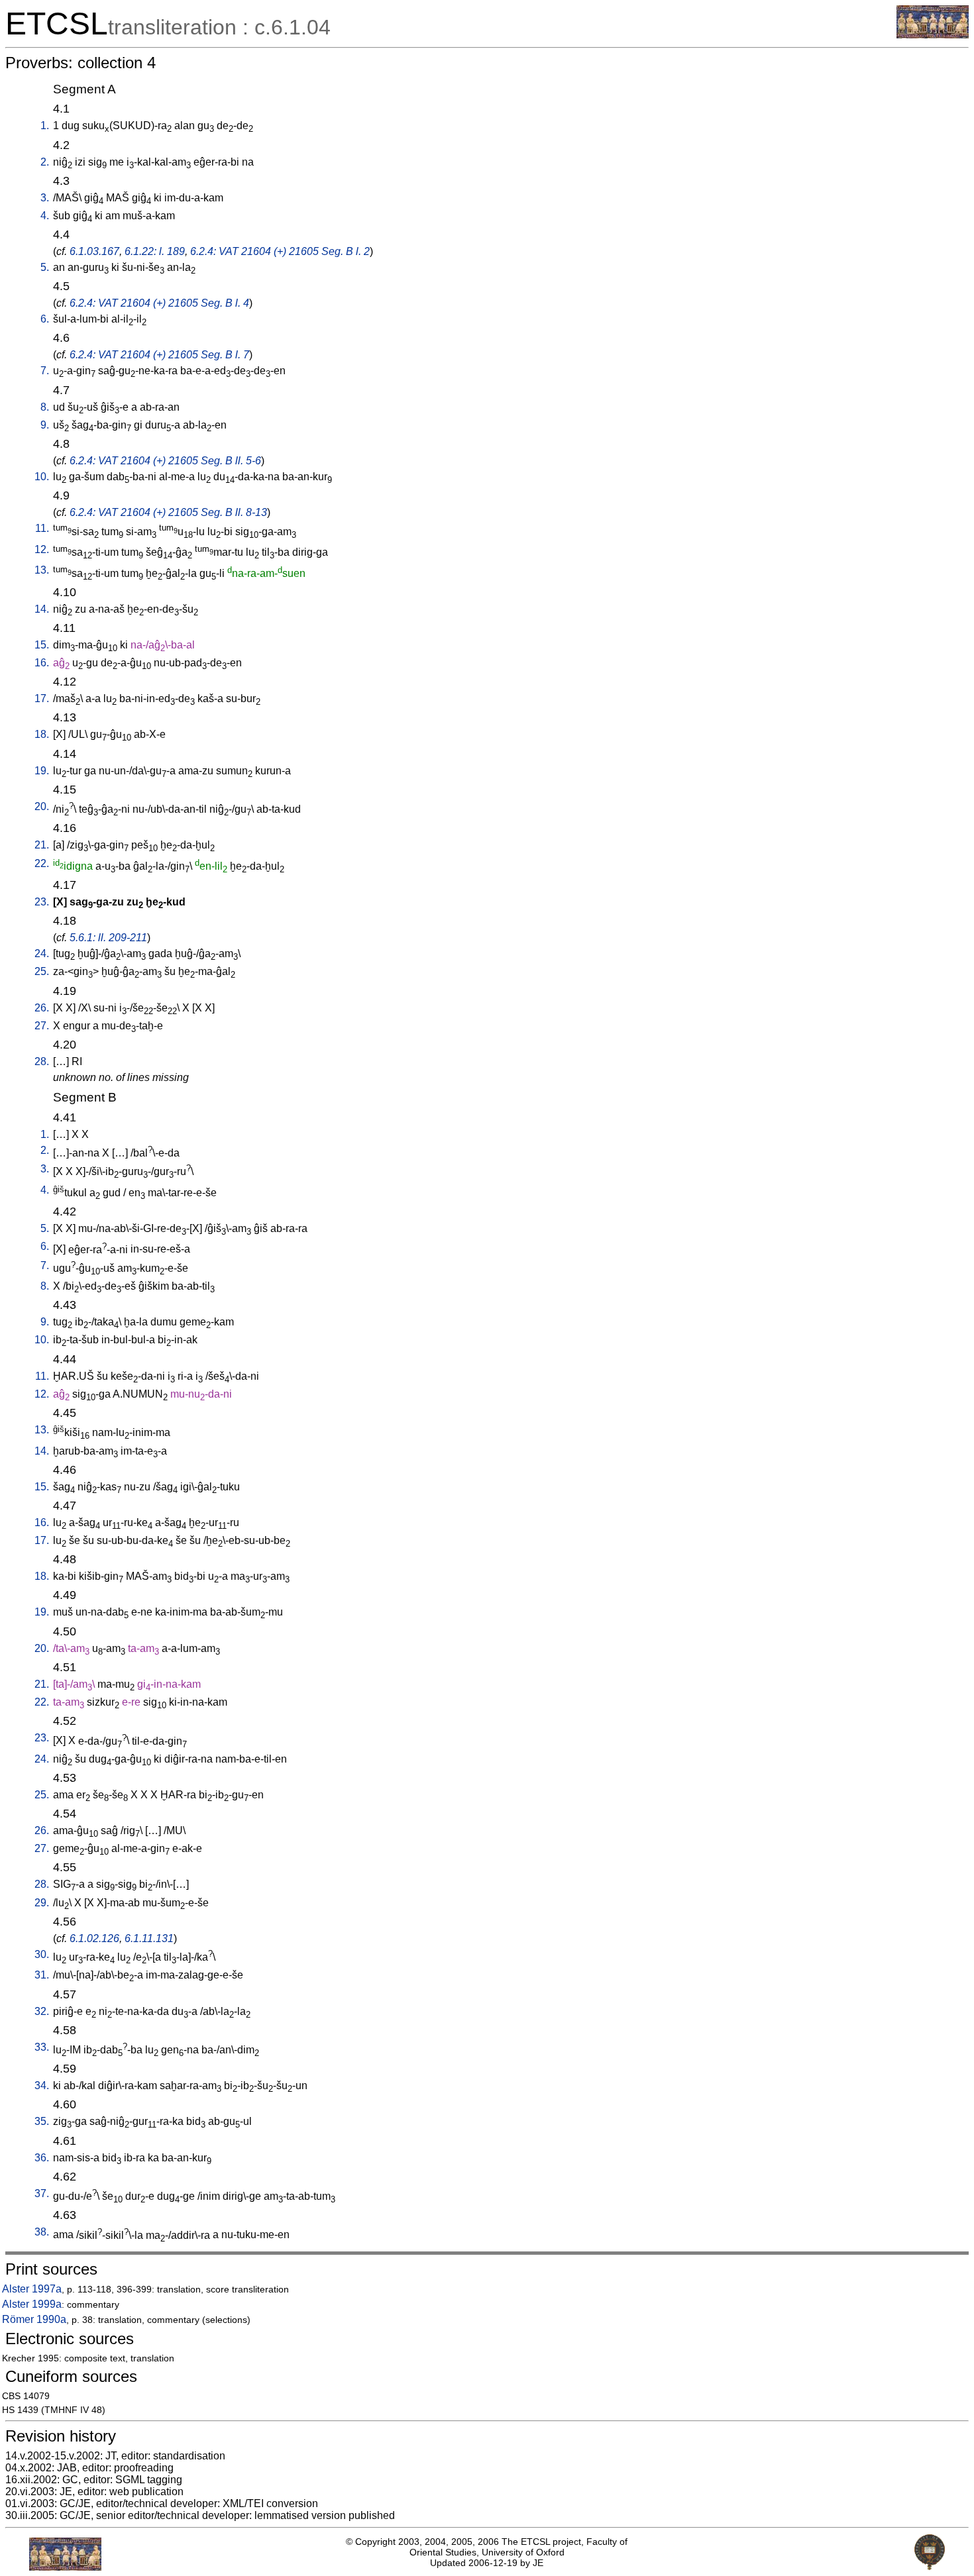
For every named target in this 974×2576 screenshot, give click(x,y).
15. (42, 645)
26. (42, 1008)
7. (45, 371)
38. (42, 2232)
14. (42, 609)
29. (42, 1903)
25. (42, 971)
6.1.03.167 (94, 251)
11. (42, 528)
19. (42, 771)
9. (45, 425)
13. (42, 570)
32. (42, 2011)
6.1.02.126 (94, 1938)
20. (42, 806)
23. (42, 902)
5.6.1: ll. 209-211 (108, 938)
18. (42, 734)
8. (45, 407)
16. (42, 663)
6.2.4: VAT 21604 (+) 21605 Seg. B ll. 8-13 (168, 512)
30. (42, 1954)
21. (42, 845)
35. (42, 2121)
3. (45, 198)
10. (42, 477)
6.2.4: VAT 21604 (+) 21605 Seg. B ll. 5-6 (165, 461)
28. (42, 1061)
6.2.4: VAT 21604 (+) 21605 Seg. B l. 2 (280, 251)
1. (45, 126)
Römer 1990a (34, 2319)
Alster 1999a (32, 2304)
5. (45, 267)
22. (42, 863)
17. (42, 698)
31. (42, 1975)
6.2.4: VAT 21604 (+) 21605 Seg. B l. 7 (159, 355)
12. (42, 549)
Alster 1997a (32, 2289)
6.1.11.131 (149, 1938)
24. (42, 953)
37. (42, 2193)
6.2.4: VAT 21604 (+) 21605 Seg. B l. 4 (159, 303)
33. (42, 2047)
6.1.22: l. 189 (155, 251)
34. (42, 2086)
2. (45, 162)
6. (45, 319)
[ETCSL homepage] (933, 35)
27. (42, 1026)
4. (45, 216)
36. (42, 2158)
